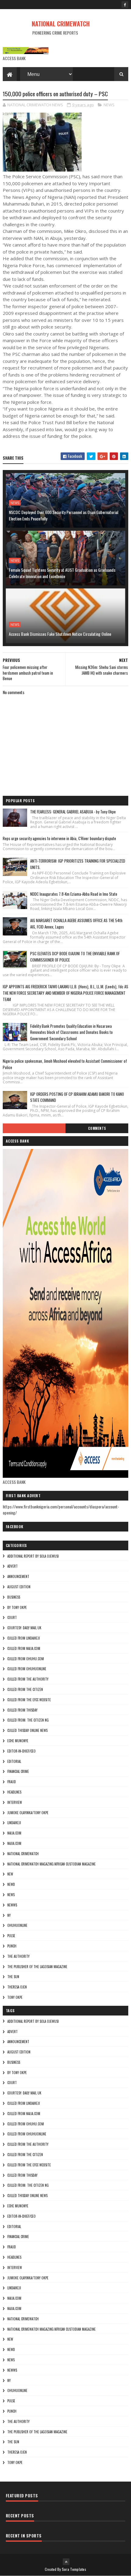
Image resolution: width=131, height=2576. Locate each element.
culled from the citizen (25, 1689)
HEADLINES (14, 1792)
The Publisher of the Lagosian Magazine (37, 1967)
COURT (12, 1617)
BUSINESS (14, 1597)
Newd (11, 1884)
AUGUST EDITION (19, 1587)
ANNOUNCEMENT (18, 1576)
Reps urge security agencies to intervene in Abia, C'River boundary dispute (59, 838)
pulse (11, 1936)
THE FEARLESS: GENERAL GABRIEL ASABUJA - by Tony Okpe (73, 812)
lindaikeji (14, 1823)
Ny (9, 1915)
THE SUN (13, 1977)
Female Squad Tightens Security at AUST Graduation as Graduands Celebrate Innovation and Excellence (62, 573)
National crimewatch (23, 1854)
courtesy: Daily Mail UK (24, 1628)
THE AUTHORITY (18, 1956)
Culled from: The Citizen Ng (28, 1720)
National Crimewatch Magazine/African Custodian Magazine (51, 1864)
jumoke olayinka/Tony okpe (28, 1813)
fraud (12, 1782)
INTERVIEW (15, 1802)
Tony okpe (15, 1997)
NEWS (109, 105)
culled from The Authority (28, 1679)
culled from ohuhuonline (27, 1669)
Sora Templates (74, 2569)
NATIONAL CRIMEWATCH (61, 24)
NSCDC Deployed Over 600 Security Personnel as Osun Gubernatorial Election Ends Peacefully (64, 515)
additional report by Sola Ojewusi (33, 1556)
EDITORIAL (14, 1761)
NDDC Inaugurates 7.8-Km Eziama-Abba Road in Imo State (74, 894)
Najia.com (14, 1843)
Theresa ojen (17, 1987)
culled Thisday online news (27, 1730)
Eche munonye (18, 1741)
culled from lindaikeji (24, 1638)
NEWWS (12, 1905)
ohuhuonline (17, 1925)
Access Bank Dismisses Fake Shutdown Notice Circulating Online (60, 634)
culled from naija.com (24, 1648)
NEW (10, 1874)
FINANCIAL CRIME (18, 1771)
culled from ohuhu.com (26, 1659)
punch (12, 1946)
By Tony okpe (17, 1607)
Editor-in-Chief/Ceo (21, 1751)
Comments (97, 1128)
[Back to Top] (66, 2562)
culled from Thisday (22, 1710)
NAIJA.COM (14, 1833)
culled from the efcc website (29, 1700)
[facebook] (125, 5)
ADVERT (12, 1566)
